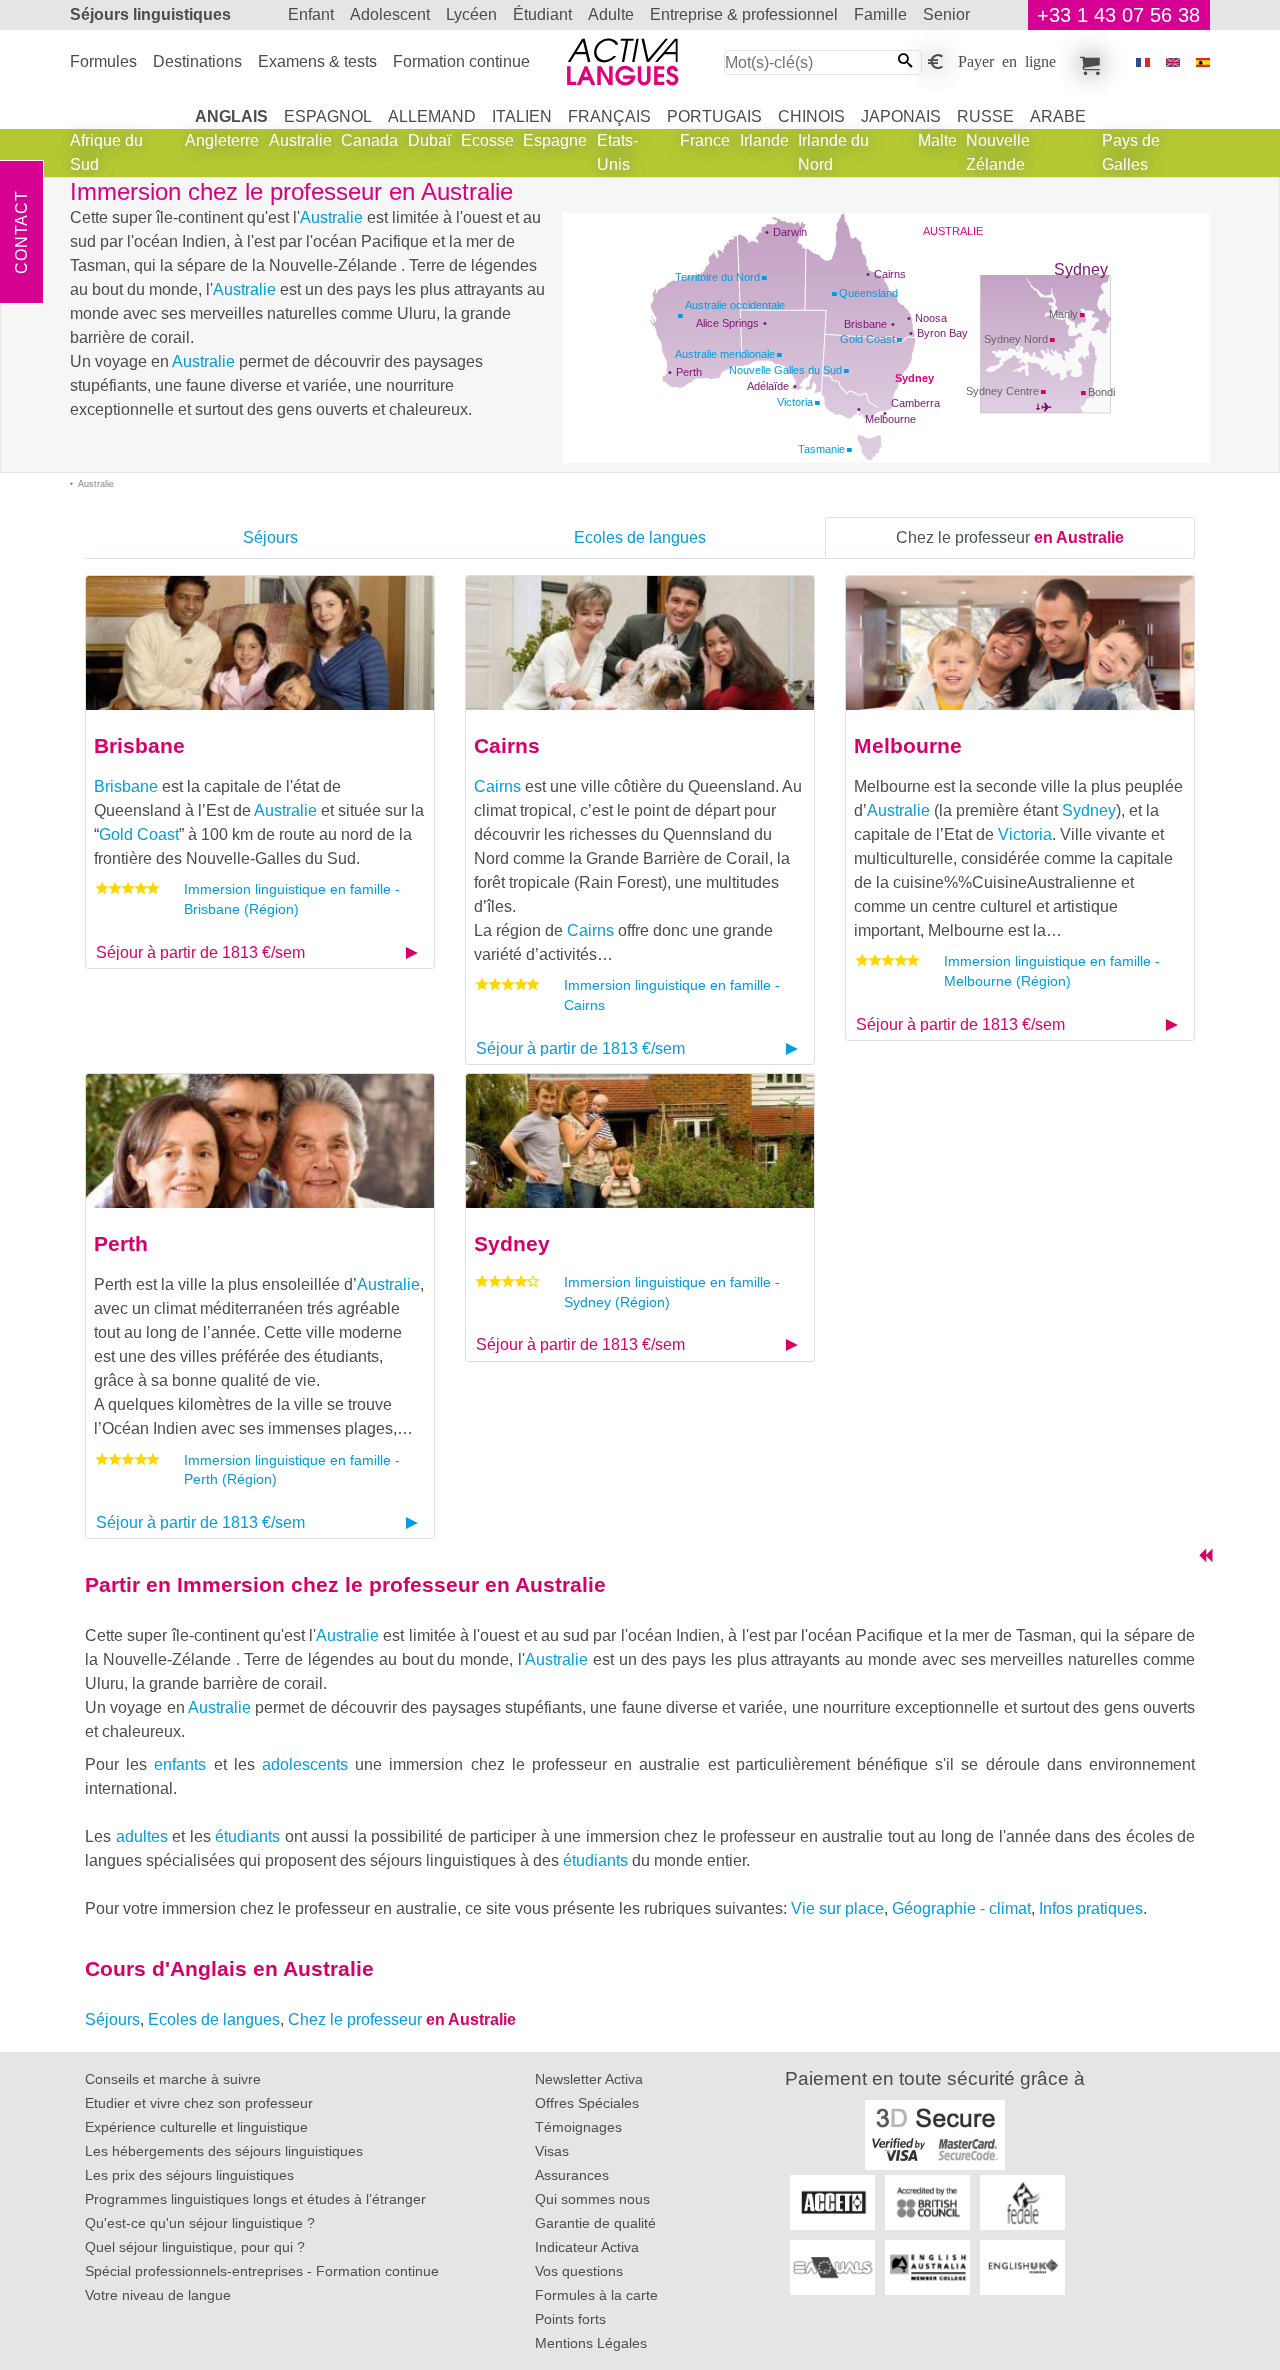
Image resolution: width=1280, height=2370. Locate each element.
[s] (1203, 62)
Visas (552, 2151)
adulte (611, 14)
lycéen (471, 14)
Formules (103, 61)
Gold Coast (139, 834)
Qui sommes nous (592, 2199)
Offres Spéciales (587, 2103)
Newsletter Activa (589, 2079)
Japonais (901, 116)
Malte (937, 140)
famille (880, 14)
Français (609, 116)
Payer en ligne (1007, 60)
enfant (311, 14)
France (705, 140)
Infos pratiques (1091, 1908)
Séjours (270, 537)
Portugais (714, 116)
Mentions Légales (591, 2343)
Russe (985, 116)
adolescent (390, 14)
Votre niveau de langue (158, 2295)
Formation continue (461, 61)
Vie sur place (837, 1908)
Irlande (764, 140)
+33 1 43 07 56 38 (1118, 15)
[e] (1173, 62)
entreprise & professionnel (744, 14)
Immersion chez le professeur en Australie (391, 1584)
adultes (142, 1836)
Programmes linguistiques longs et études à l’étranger (255, 2199)
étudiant (542, 14)
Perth (689, 372)
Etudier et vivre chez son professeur (199, 2103)
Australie (300, 140)
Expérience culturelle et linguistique (196, 2127)
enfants (180, 1764)
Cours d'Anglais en (229, 1968)
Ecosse (487, 140)
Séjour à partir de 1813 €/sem (200, 952)
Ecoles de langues (640, 537)
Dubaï (429, 140)
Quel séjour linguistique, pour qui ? (195, 2247)
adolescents (305, 1764)
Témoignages (578, 2127)
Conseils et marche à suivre (173, 2079)
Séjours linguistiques (150, 14)
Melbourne (890, 419)
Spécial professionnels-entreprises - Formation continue (262, 2271)
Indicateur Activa (587, 2247)
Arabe (1058, 116)
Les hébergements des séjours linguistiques (224, 2151)
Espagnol (328, 116)
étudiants (247, 1836)
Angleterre (222, 140)
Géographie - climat (961, 1908)
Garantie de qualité (595, 2223)
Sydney (914, 378)
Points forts (570, 2319)
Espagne (555, 140)
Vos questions (579, 2271)
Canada (369, 140)
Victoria (1025, 834)
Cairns (890, 274)
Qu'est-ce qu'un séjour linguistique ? (200, 2223)
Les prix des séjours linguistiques (189, 2175)
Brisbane (865, 324)
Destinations (197, 61)
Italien (522, 116)
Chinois (811, 116)
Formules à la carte (596, 2295)
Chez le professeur (1010, 537)
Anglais (231, 116)
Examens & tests (317, 61)
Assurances (572, 2175)
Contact (21, 232)
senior (946, 14)
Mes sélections (1087, 62)
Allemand (432, 116)
